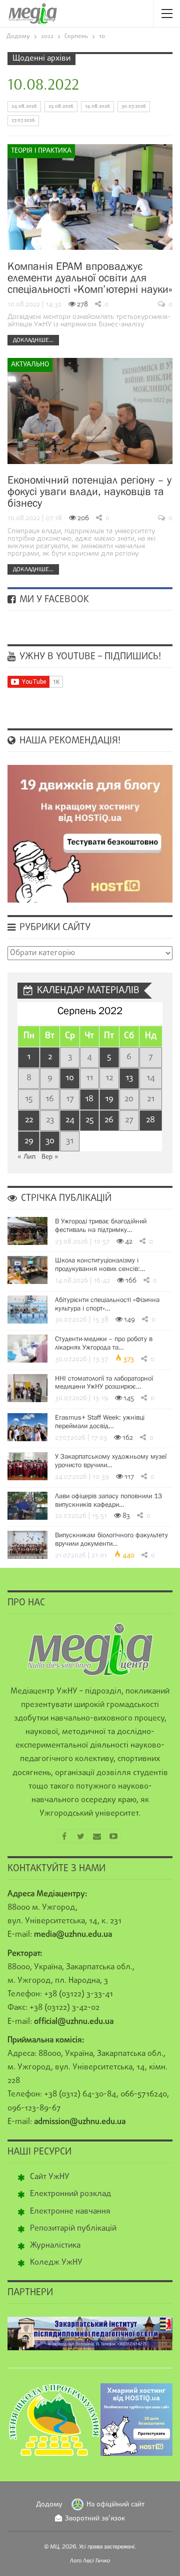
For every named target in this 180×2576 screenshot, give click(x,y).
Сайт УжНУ (50, 2177)
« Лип (26, 1157)
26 (109, 1120)
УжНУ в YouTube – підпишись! (89, 657)
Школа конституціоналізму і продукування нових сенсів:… (100, 1264)
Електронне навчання (70, 2212)
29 (29, 1141)
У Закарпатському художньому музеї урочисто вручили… (111, 1460)
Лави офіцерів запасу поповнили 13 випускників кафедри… (108, 1500)
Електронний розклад (70, 2194)
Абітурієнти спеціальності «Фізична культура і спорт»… (107, 1304)
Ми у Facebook (53, 600)
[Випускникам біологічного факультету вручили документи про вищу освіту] (27, 1545)
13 (129, 1078)
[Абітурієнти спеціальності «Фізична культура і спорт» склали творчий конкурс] (27, 1310)
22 (29, 1120)
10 (70, 1078)
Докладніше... (33, 340)
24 (70, 1120)
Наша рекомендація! (69, 741)
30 (50, 1141)
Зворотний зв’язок (95, 2519)
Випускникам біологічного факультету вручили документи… (111, 1539)
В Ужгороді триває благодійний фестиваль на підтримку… (101, 1225)
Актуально (30, 365)
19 (109, 1099)
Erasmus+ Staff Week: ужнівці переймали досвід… (100, 1421)
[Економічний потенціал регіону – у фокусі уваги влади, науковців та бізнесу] (90, 411)
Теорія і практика (41, 151)
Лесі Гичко (96, 2560)
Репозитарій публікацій (73, 2229)
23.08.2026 (61, 106)
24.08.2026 (24, 106)
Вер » (50, 1157)
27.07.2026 (23, 120)
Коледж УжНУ (56, 2263)
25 (89, 1120)
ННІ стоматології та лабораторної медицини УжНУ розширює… (104, 1382)
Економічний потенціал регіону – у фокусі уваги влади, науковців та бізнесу (89, 491)
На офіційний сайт (115, 2505)
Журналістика (55, 2246)
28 (150, 1120)
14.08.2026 (97, 106)
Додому (49, 2505)
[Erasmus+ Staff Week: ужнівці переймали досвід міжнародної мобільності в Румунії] (27, 1427)
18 (89, 1099)
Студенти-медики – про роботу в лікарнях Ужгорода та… (104, 1343)
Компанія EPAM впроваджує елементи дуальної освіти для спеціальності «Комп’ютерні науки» (90, 278)
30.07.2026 (134, 106)
